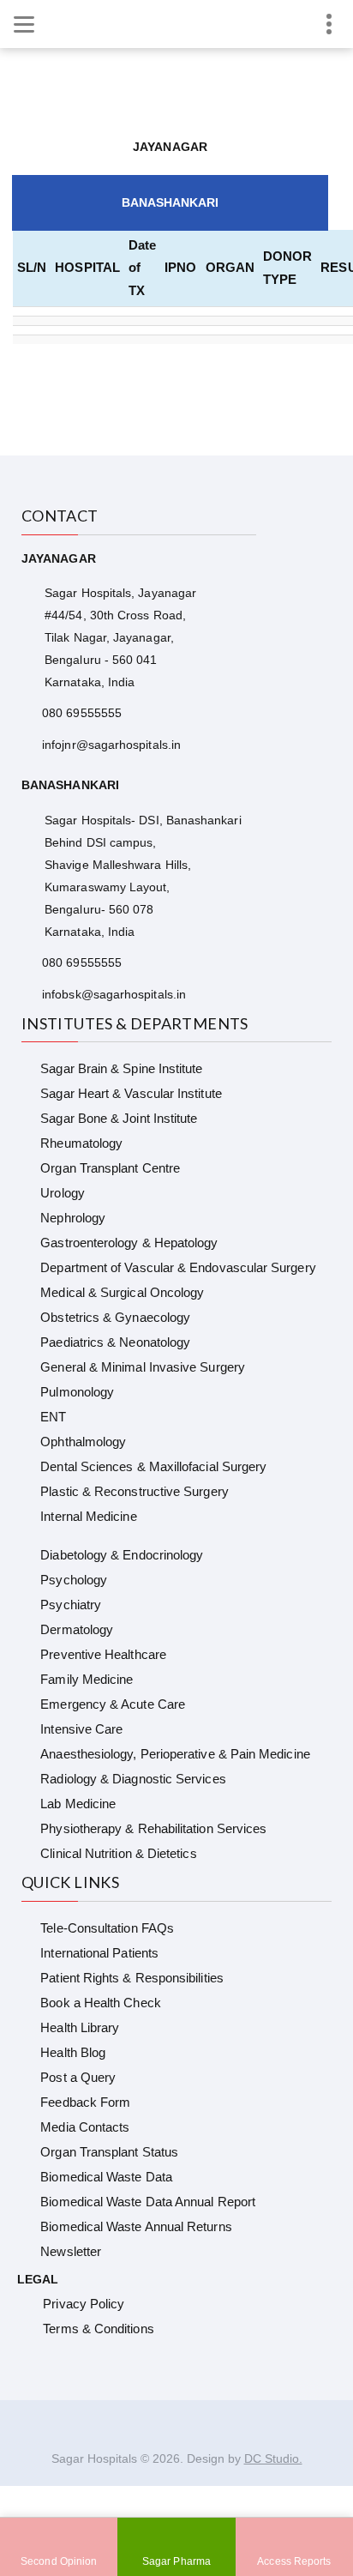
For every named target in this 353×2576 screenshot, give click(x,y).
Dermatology (77, 1629)
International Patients (99, 1953)
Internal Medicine (88, 1516)
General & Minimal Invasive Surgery (143, 1367)
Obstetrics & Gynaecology (115, 1317)
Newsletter (71, 2251)
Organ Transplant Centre (110, 1168)
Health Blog (73, 2052)
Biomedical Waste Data (106, 2177)
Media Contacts (85, 2127)
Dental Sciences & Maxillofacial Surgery (153, 1466)
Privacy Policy (84, 2304)
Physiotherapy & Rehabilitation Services (153, 1828)
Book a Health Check (100, 2003)
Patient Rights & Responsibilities (132, 1978)
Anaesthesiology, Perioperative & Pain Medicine (175, 1754)
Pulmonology (77, 1392)
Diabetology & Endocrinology (122, 1555)
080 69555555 (82, 713)
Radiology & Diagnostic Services (133, 1779)
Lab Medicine (78, 1804)
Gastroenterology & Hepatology (129, 1243)
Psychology (74, 1580)
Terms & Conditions (98, 2329)
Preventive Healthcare (103, 1654)
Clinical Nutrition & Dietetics (118, 1853)
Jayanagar (170, 147)
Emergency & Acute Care (113, 1704)
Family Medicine (87, 1679)
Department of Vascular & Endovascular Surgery (178, 1267)
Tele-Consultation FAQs (107, 1928)
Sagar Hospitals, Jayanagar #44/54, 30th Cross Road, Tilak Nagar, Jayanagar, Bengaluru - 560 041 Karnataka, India (120, 637)
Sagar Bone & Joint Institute (119, 1118)
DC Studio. (273, 2458)
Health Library (80, 2027)
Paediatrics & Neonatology (115, 1342)
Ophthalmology (83, 1442)
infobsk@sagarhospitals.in (114, 994)
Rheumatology (81, 1143)
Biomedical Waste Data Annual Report (148, 2202)
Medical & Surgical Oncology (122, 1292)
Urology (63, 1193)
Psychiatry (71, 1605)
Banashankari (171, 202)
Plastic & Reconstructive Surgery (134, 1491)
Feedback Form (85, 2102)
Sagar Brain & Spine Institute (121, 1068)
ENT (53, 1417)
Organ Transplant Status (109, 2152)
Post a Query (78, 2077)
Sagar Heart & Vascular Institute (131, 1093)
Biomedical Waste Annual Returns (136, 2226)
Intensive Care (81, 1729)
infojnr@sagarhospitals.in (111, 745)
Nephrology (73, 1218)
